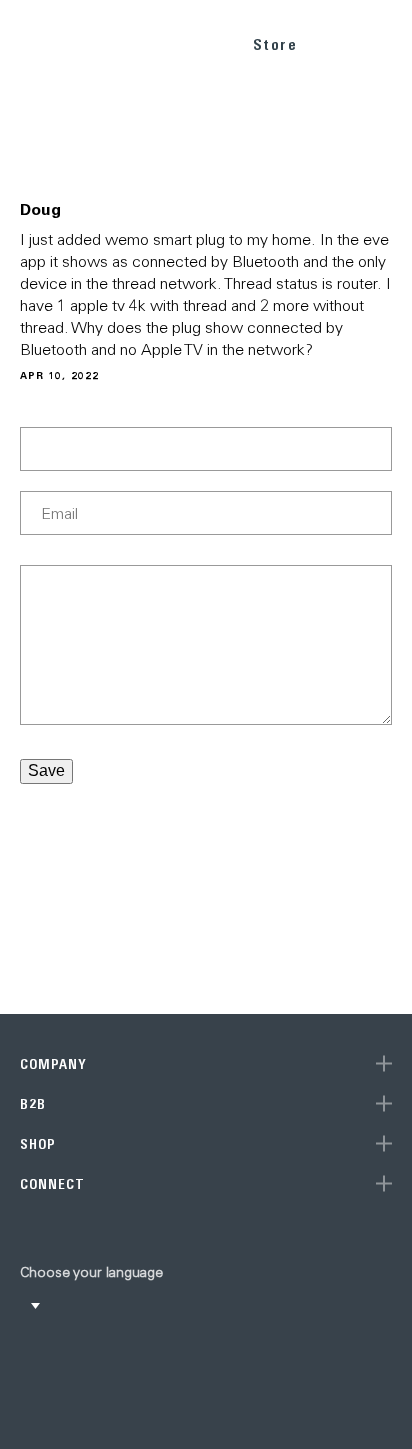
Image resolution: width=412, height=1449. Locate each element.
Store (275, 44)
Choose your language (91, 1272)
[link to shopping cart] (338, 41)
